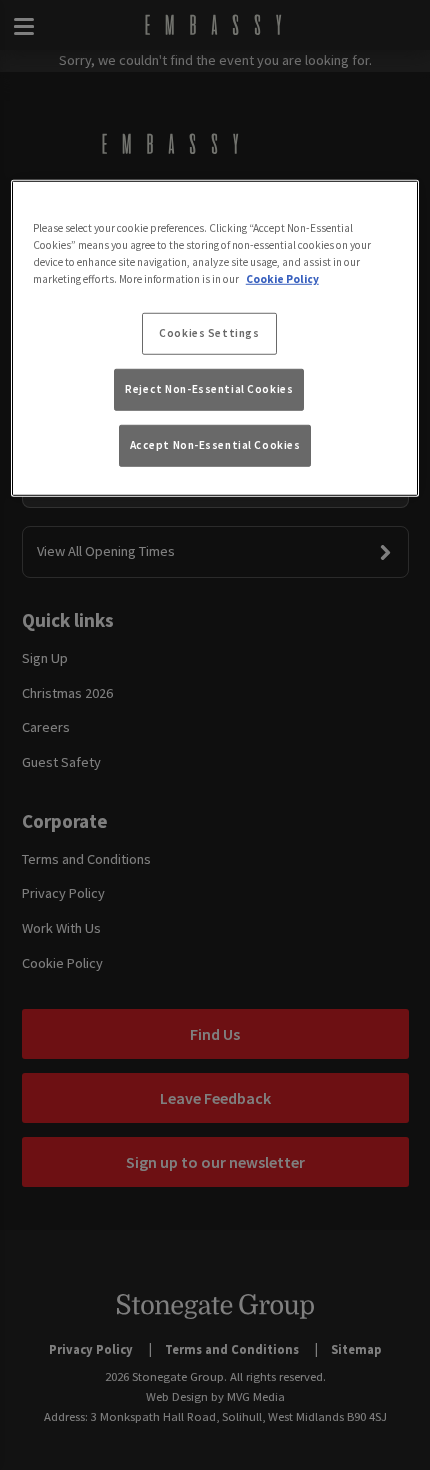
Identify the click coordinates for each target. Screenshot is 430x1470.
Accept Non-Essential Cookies (215, 445)
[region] (215, 337)
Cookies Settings (209, 333)
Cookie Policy (282, 278)
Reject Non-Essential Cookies (209, 389)
